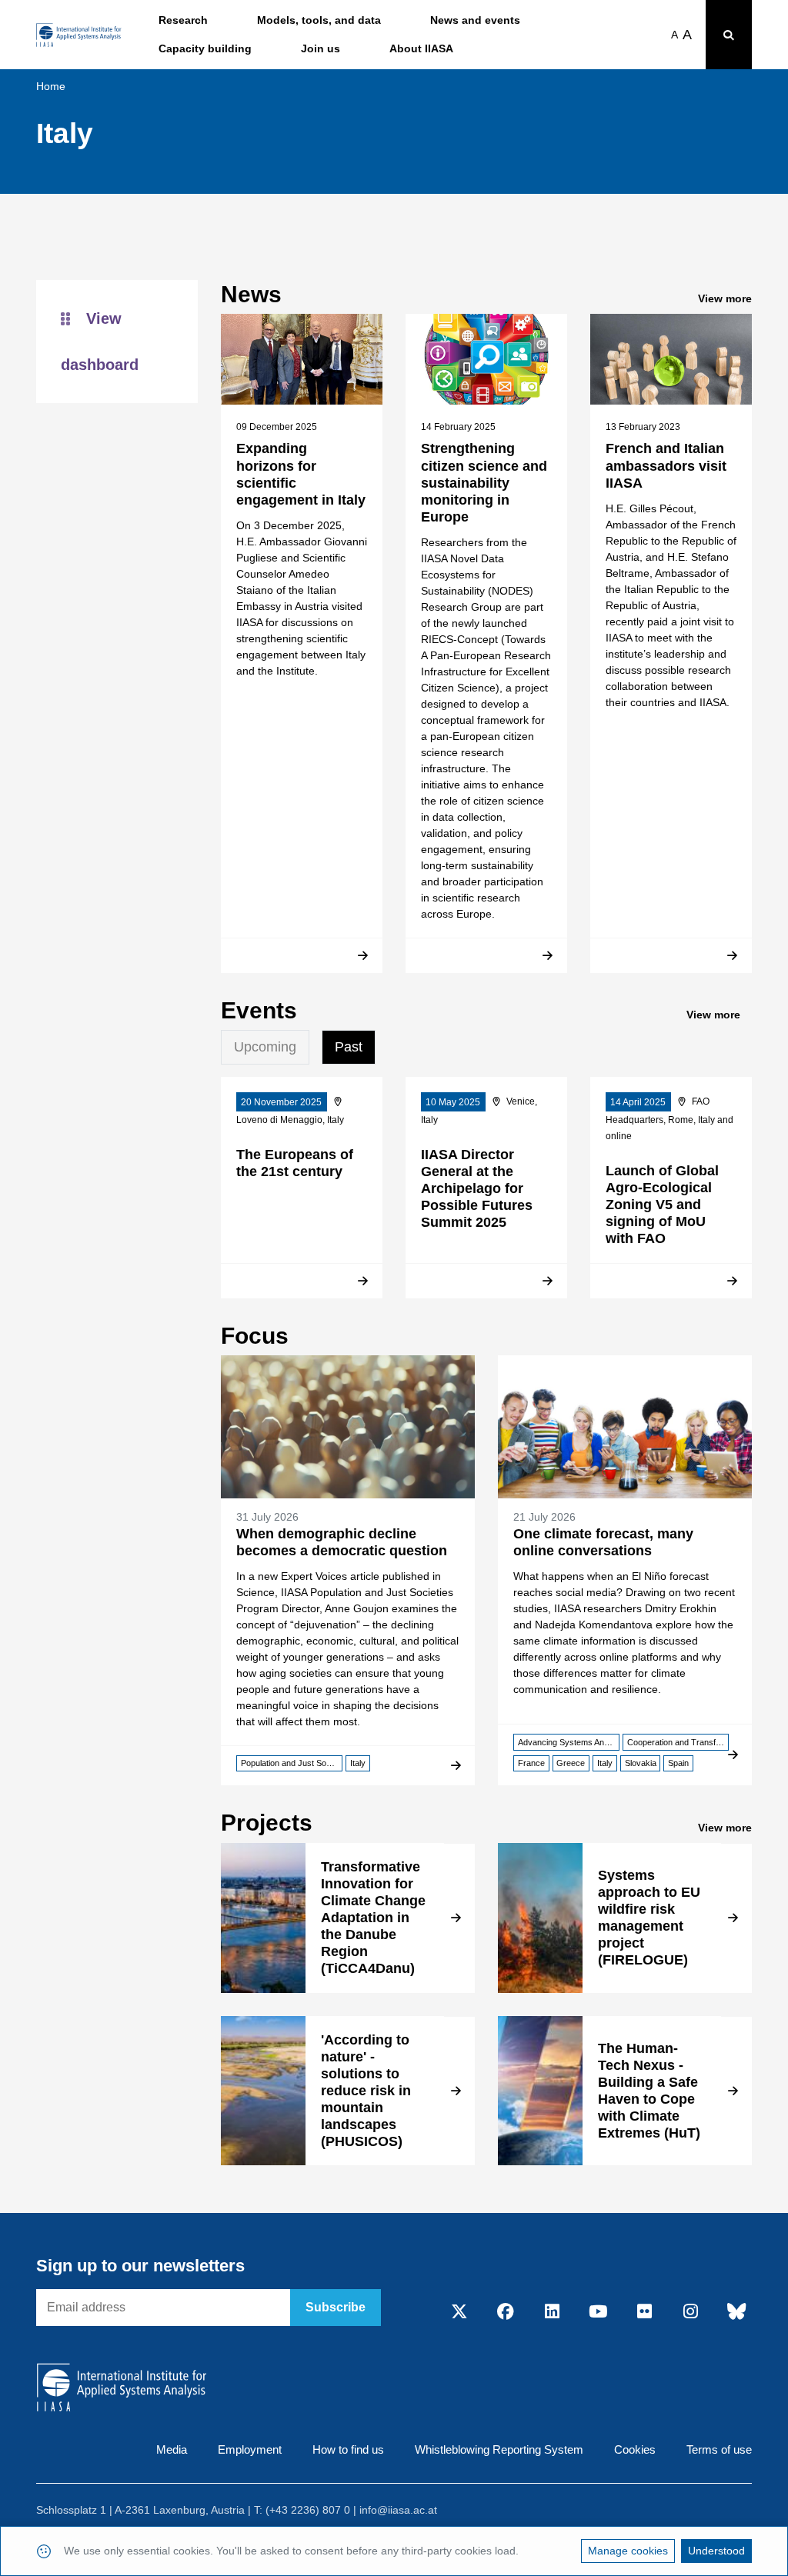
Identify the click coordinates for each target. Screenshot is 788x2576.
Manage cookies (628, 2551)
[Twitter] (459, 2312)
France (531, 1763)
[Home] (79, 35)
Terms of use (719, 2449)
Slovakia (641, 1763)
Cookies (635, 2449)
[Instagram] (690, 2312)
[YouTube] (598, 2312)
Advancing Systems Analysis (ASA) (569, 1742)
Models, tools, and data (319, 20)
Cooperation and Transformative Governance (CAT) (678, 1742)
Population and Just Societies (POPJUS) (292, 1763)
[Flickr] (644, 2312)
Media (172, 2449)
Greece (571, 1763)
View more (725, 298)
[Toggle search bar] (729, 35)
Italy (358, 1763)
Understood (716, 2551)
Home (51, 86)
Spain (678, 1763)
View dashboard (100, 342)
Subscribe (336, 2307)
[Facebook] (506, 2312)
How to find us (348, 2449)
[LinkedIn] (552, 2312)
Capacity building (205, 48)
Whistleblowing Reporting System (499, 2449)
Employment (250, 2449)
